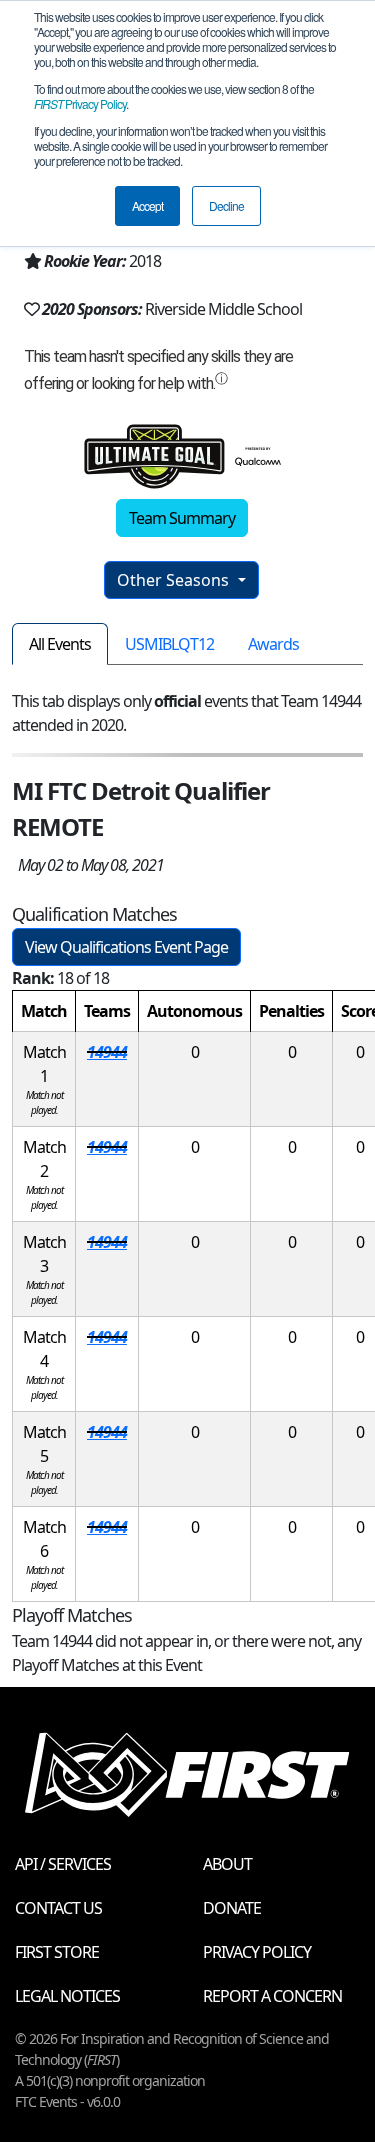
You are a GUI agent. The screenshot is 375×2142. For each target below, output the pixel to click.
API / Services (63, 1864)
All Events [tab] (60, 644)
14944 (107, 1052)
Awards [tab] (273, 644)
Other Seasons (175, 580)
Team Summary (182, 518)
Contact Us (58, 1908)
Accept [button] (147, 205)
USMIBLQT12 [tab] (169, 644)
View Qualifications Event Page (126, 947)
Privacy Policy (80, 103)
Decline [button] (226, 205)
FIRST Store (57, 1952)
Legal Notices (67, 1996)
